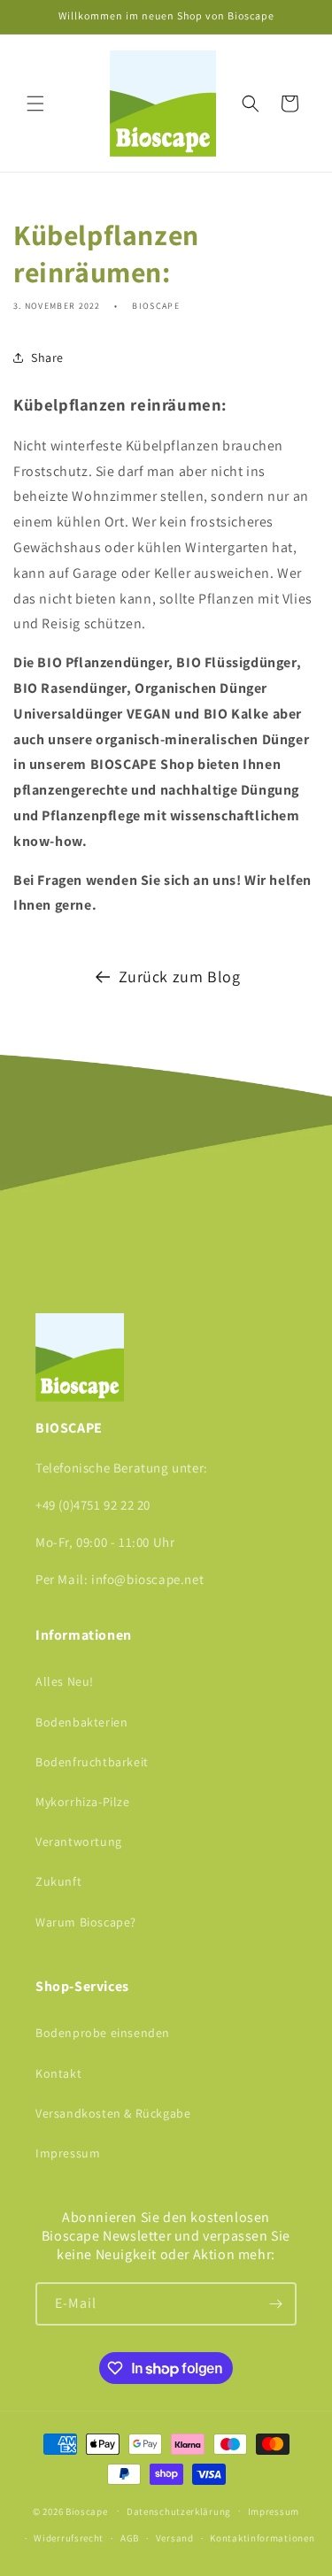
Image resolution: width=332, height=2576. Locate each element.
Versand (175, 2538)
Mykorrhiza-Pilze (83, 1802)
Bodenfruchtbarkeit (92, 1762)
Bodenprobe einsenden (103, 2033)
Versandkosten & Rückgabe (113, 2113)
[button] (35, 104)
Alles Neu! (65, 1681)
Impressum (68, 2153)
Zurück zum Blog (180, 977)
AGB (130, 2538)
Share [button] (47, 358)
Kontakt (58, 2073)
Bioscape (87, 2511)
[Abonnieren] (275, 2304)
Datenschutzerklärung (179, 2511)
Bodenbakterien (81, 1722)
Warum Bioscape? (86, 1922)
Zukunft (58, 1881)
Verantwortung (79, 1842)
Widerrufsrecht (69, 2538)
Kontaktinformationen (262, 2538)
